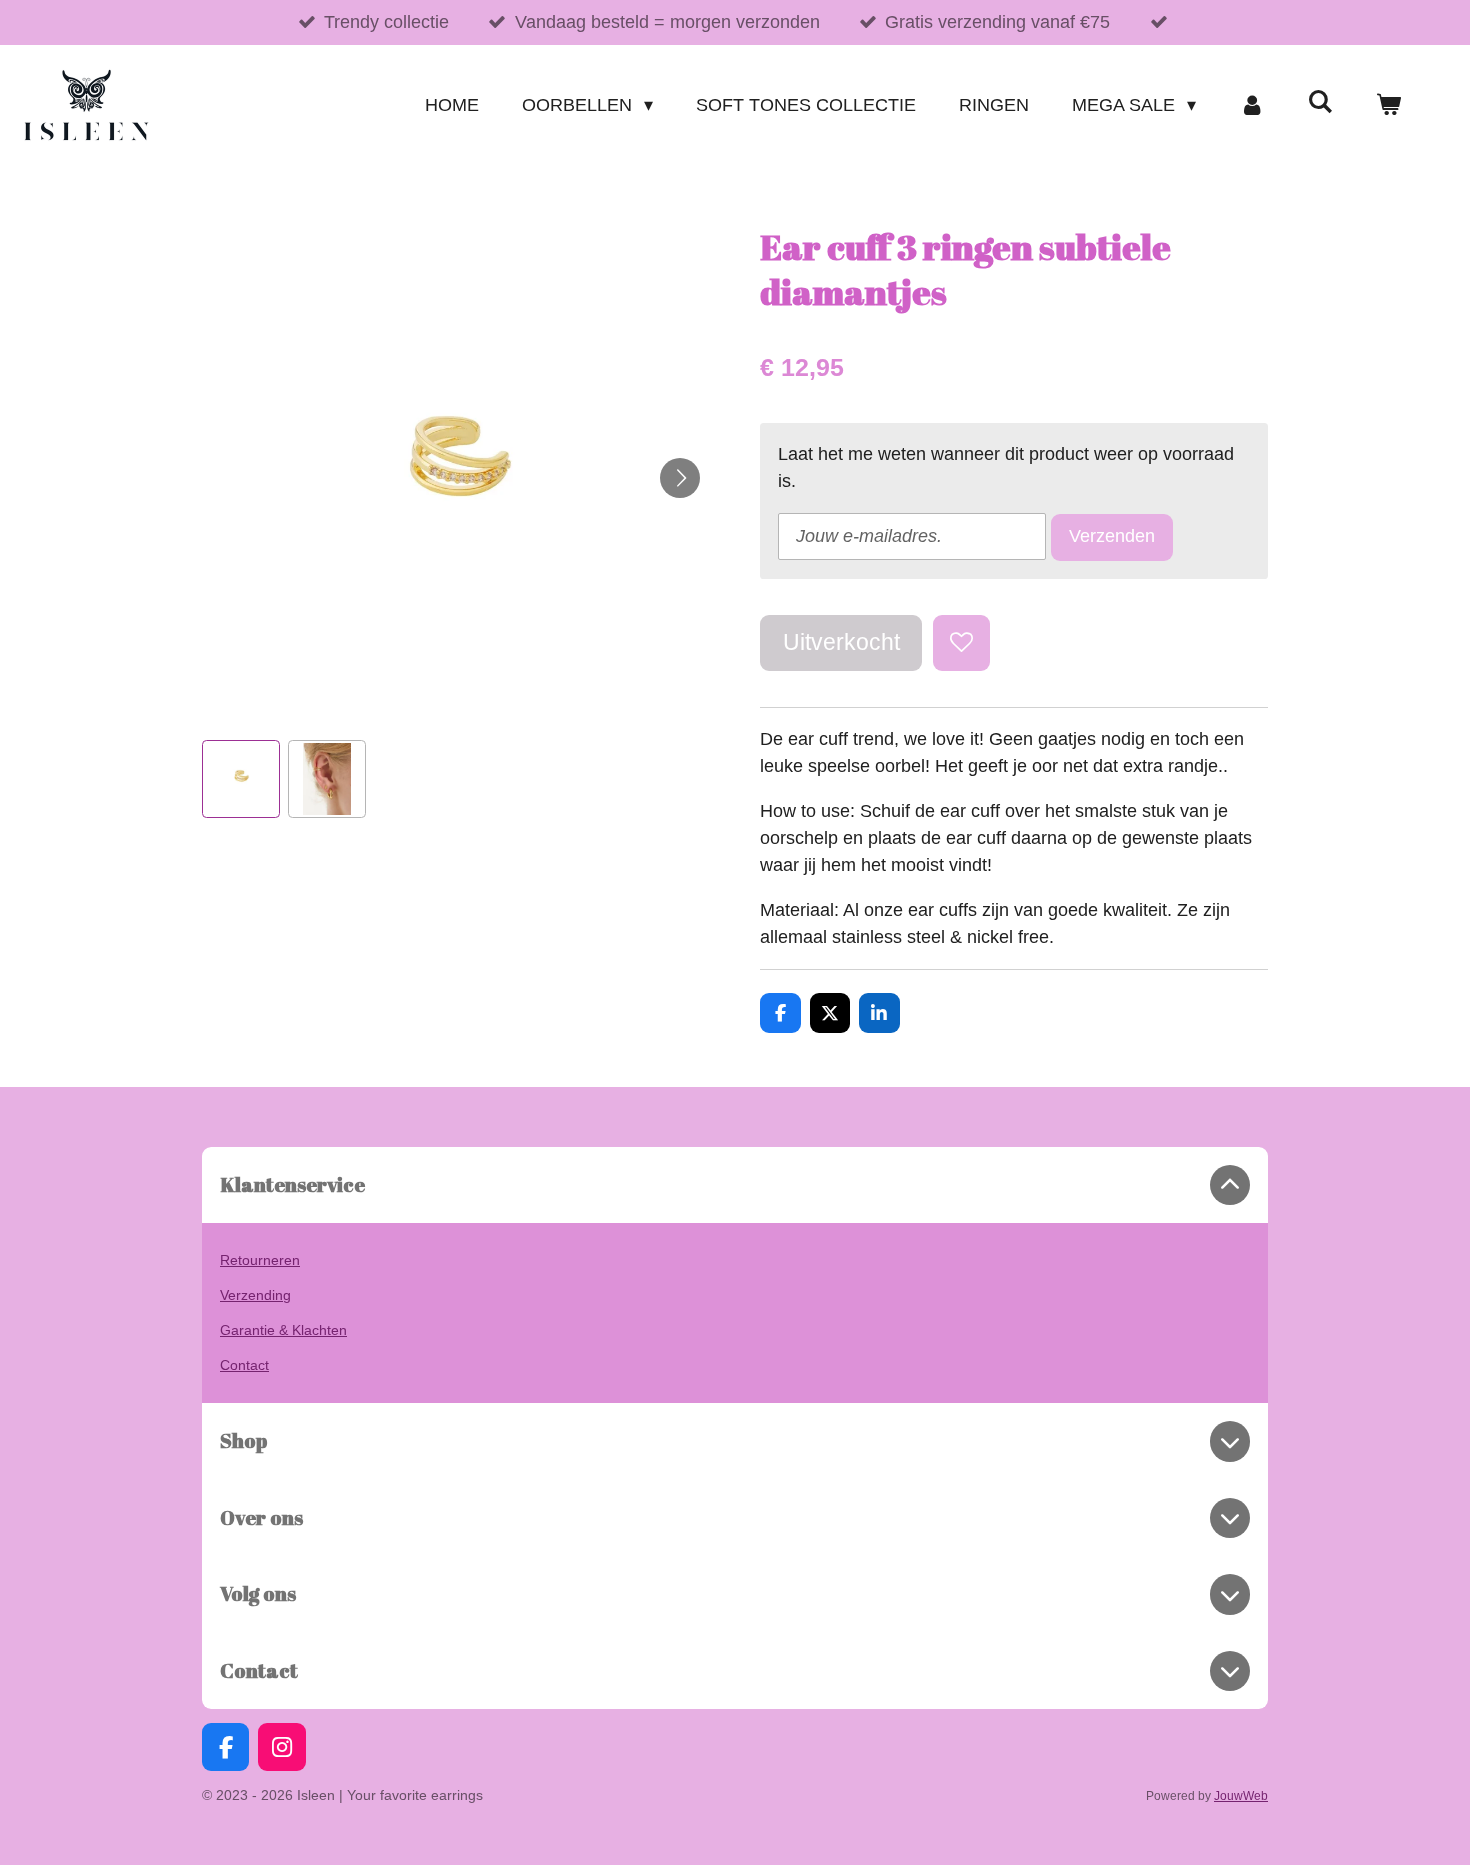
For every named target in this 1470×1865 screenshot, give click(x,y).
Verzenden (1112, 536)
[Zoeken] (1320, 102)
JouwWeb (1241, 1795)
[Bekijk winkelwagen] (1388, 105)
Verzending (255, 1295)
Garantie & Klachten (283, 1330)
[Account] (1251, 105)
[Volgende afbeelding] (680, 478)
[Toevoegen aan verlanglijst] (961, 643)
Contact (244, 1365)
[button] (241, 779)
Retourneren (260, 1260)
